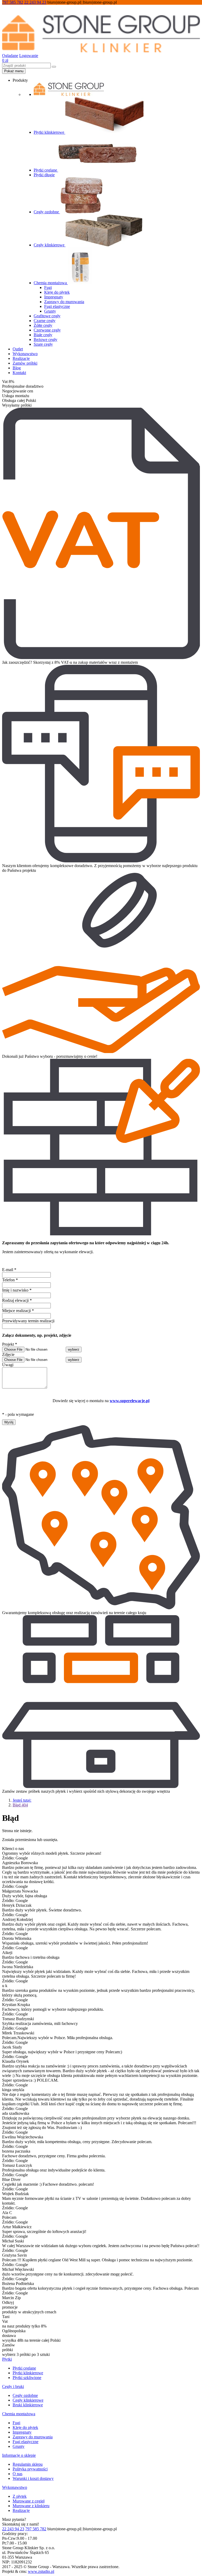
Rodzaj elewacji (17, 1300)
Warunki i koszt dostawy (33, 2478)
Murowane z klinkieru (31, 2506)
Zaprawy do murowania (64, 302)
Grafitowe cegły (47, 316)
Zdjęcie (8, 1354)
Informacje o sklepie (19, 2455)
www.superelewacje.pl (130, 1401)
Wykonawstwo (25, 354)
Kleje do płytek (57, 292)
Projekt (10, 1344)
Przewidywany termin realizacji (28, 1321)
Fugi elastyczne (57, 306)
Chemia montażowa (51, 283)
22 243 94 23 (35, 2)
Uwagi (8, 1365)
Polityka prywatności (30, 2469)
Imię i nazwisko (17, 1290)
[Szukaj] (54, 67)
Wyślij (9, 1422)
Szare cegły (43, 344)
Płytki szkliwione (27, 2378)
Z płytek (20, 2496)
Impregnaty (54, 297)
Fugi (48, 287)
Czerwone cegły (47, 330)
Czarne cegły (45, 321)
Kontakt (19, 373)
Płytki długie (44, 175)
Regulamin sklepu (28, 2464)
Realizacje (21, 358)
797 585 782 (13, 2)
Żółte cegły (43, 325)
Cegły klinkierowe (50, 245)
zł (5, 60)
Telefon (10, 1280)
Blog (17, 368)
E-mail (9, 1270)
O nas (17, 2474)
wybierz (74, 1349)
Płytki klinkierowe (49, 132)
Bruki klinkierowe (28, 2405)
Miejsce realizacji (18, 1311)
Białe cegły (43, 335)
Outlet (18, 349)
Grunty (50, 311)
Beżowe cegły (46, 340)
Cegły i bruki (13, 2386)
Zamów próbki (25, 363)
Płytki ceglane (46, 170)
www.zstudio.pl (41, 2571)
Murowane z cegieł (29, 2501)
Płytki (7, 2359)
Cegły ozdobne (47, 212)
